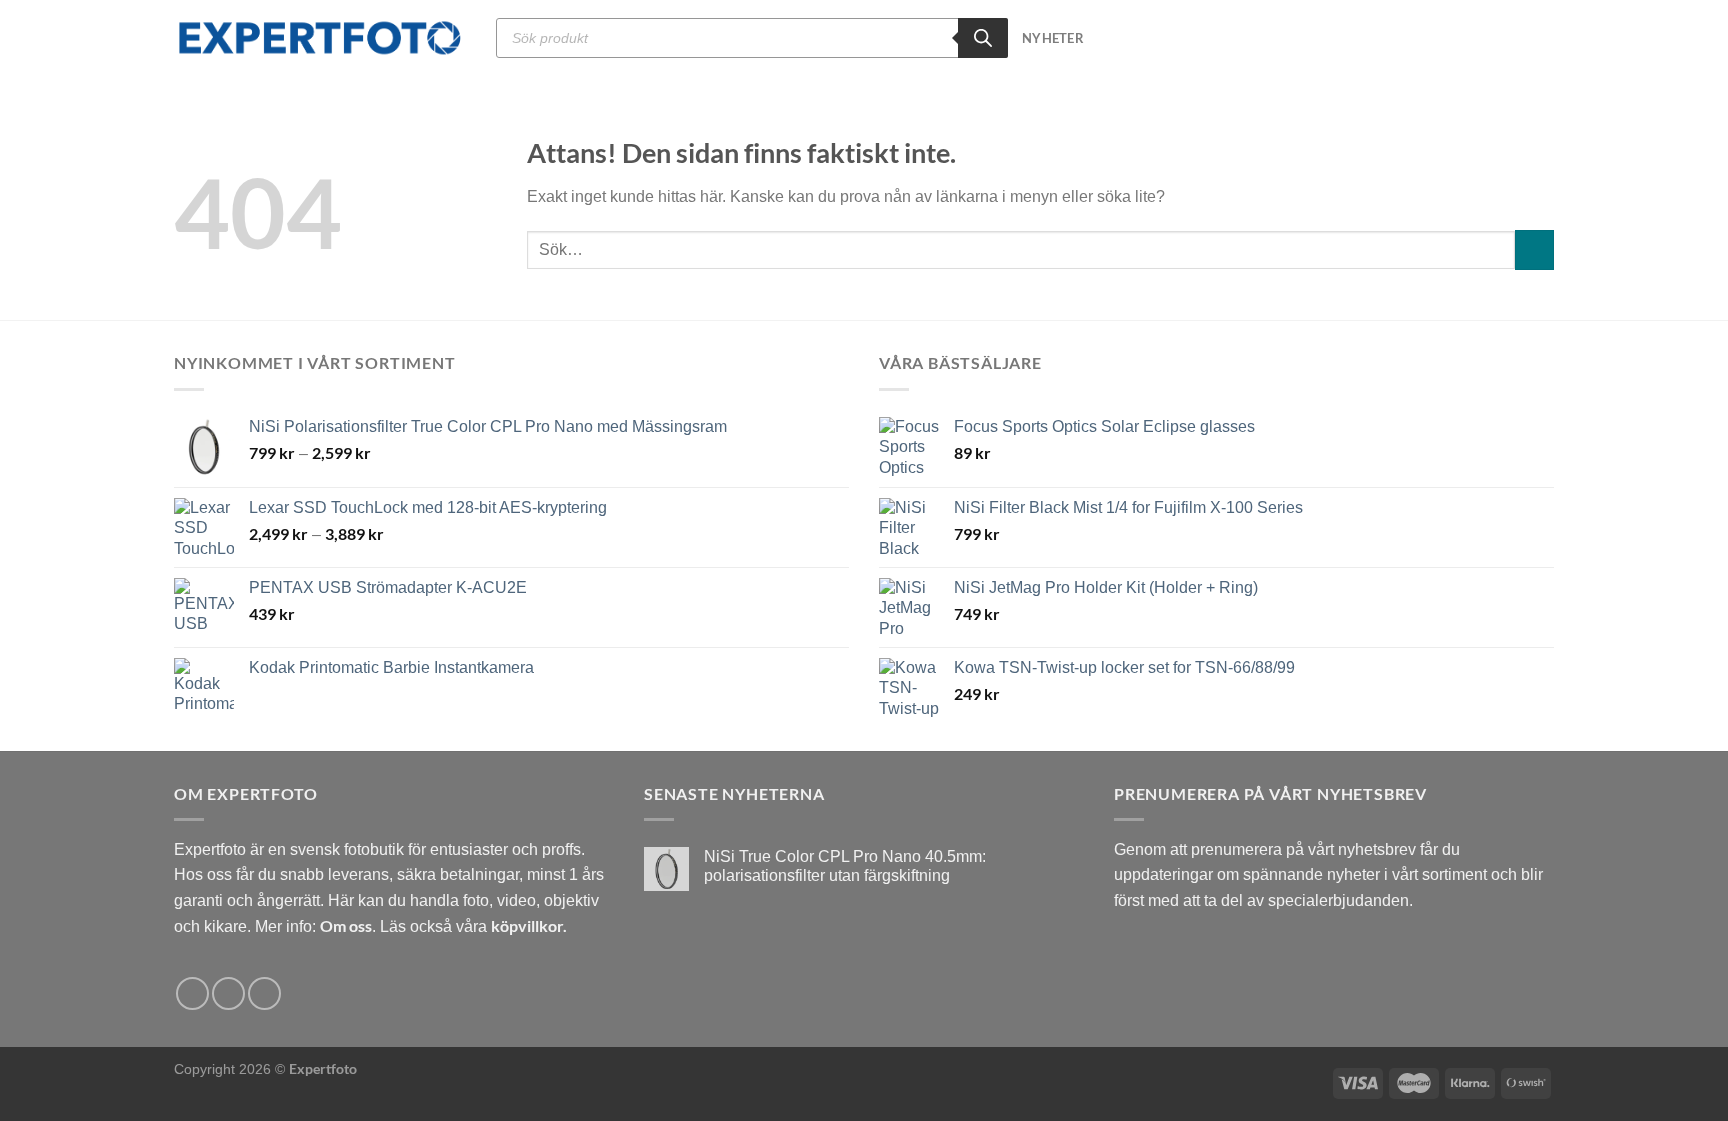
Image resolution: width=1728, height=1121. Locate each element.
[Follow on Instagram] (228, 993)
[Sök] (983, 38)
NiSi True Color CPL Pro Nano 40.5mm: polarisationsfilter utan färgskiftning (845, 866)
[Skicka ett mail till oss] (264, 993)
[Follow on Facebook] (192, 993)
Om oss (346, 925)
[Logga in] (1510, 38)
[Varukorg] (1544, 38)
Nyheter (1053, 38)
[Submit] (1534, 249)
